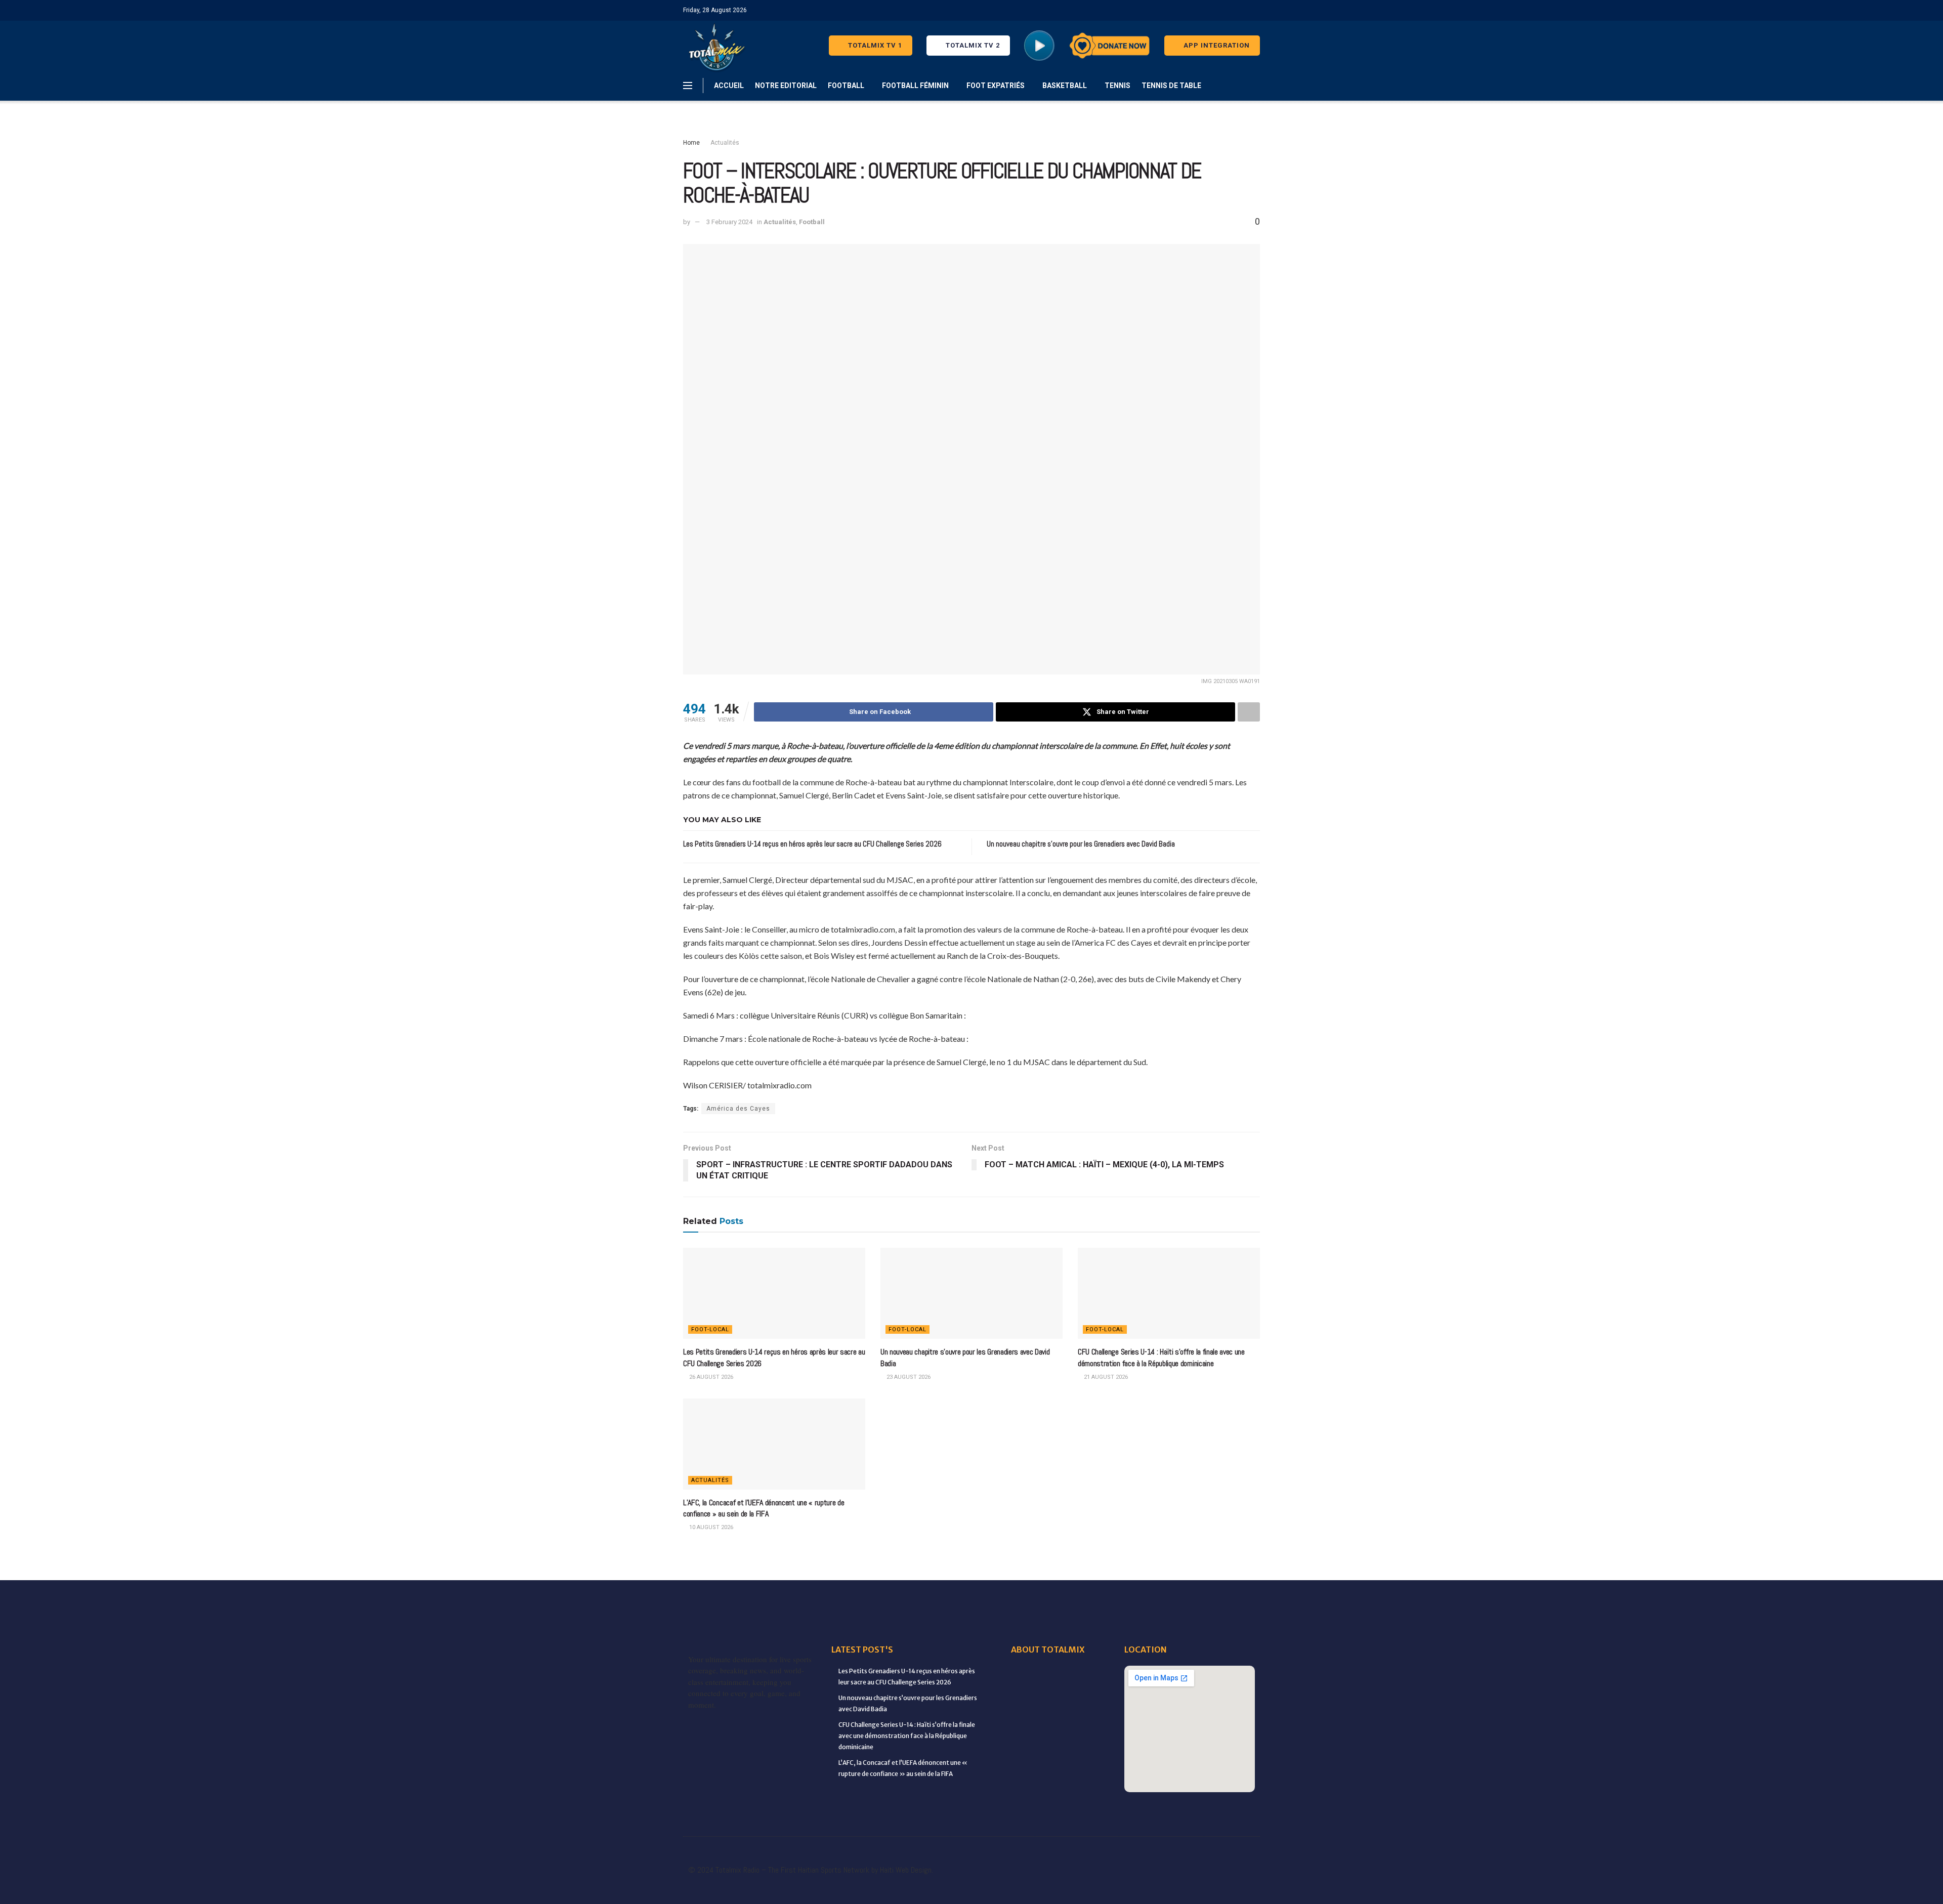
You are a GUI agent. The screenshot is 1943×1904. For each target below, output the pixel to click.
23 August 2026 (908, 1377)
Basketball (1065, 86)
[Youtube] (1159, 1854)
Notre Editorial (786, 86)
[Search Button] (1256, 86)
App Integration (1216, 45)
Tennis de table (1171, 86)
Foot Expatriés (996, 86)
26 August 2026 (710, 1377)
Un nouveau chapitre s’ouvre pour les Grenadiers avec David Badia (1081, 844)
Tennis (1117, 86)
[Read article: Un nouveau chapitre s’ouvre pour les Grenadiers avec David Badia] (971, 1293)
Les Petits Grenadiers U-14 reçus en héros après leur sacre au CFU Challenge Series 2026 (812, 844)
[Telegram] (1242, 1854)
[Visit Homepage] (715, 46)
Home (691, 143)
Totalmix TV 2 (972, 45)
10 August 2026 (710, 1527)
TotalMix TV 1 (874, 45)
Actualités (725, 143)
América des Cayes (738, 1109)
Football (846, 86)
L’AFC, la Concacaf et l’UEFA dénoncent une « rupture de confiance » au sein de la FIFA (764, 1508)
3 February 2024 (729, 222)
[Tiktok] (1214, 1854)
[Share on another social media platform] (1249, 712)
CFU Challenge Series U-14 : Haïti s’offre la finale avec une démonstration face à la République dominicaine (1161, 1357)
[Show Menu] (688, 86)
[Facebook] (992, 1854)
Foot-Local (710, 1329)
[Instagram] (1131, 1854)
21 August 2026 (1105, 1377)
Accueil (729, 86)
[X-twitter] (1103, 1854)
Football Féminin (915, 86)
